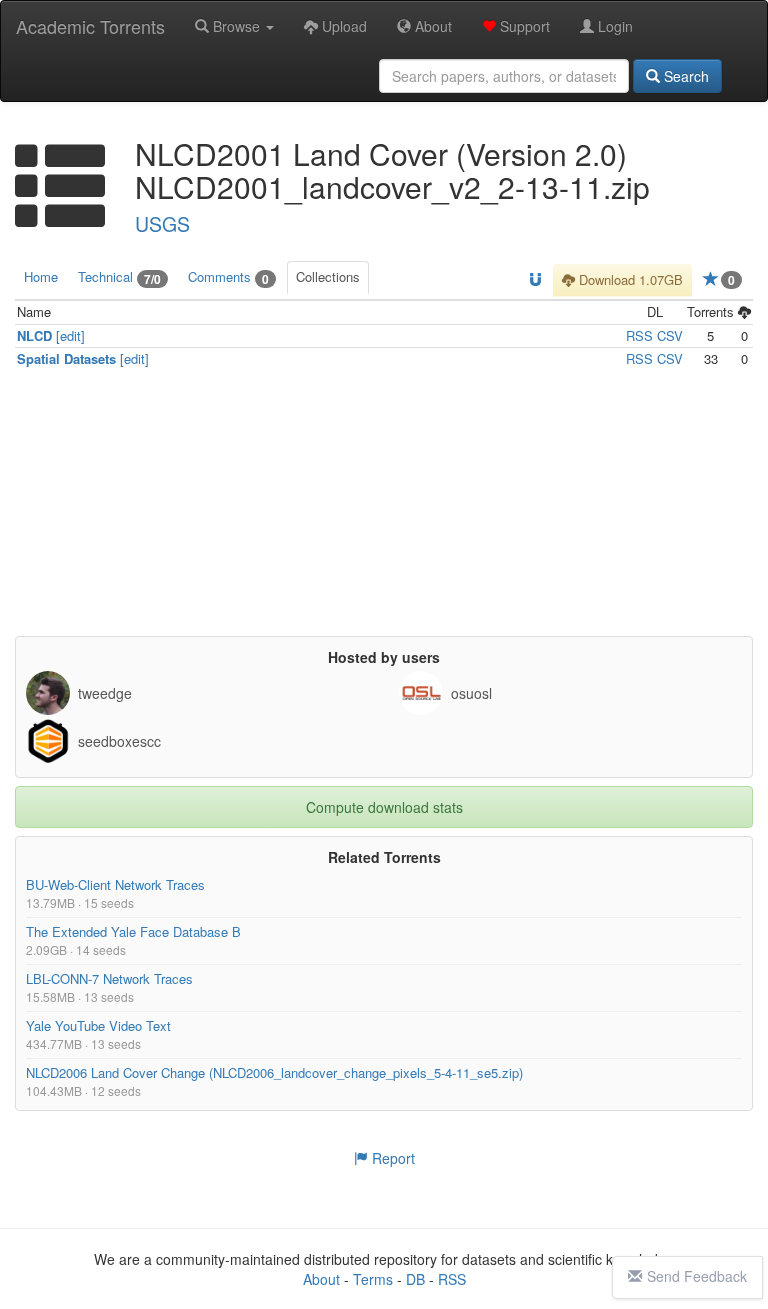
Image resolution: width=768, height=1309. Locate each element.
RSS (639, 334)
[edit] (70, 334)
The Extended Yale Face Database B (133, 930)
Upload (342, 26)
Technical (119, 277)
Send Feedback (697, 1276)
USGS (162, 224)
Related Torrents (384, 856)
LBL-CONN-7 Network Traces (109, 977)
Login (613, 26)
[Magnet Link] (535, 280)
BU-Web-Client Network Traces (115, 883)
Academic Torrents (90, 26)
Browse (236, 26)
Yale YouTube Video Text (98, 1024)
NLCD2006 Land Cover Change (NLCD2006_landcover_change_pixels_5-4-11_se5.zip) (274, 1071)
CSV (670, 334)
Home (41, 276)
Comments (228, 277)
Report (391, 1158)
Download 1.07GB (629, 279)
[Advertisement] (384, 510)
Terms (373, 1279)
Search (684, 76)
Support (523, 26)
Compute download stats (384, 806)
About (431, 26)
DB (415, 1279)
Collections (328, 276)
